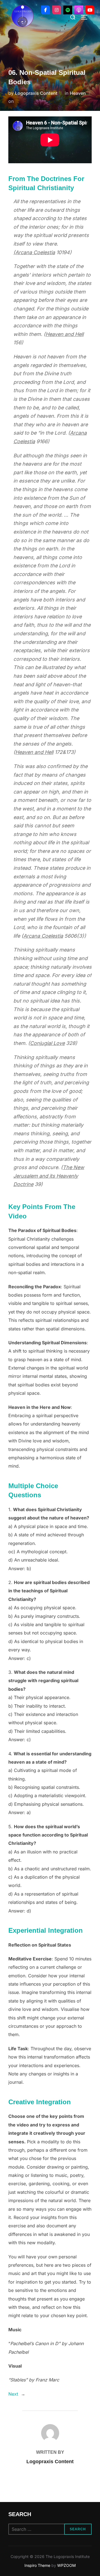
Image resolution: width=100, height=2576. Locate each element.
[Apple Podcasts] (79, 10)
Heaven (78, 93)
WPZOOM (67, 2565)
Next (13, 2394)
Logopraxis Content (36, 93)
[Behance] (68, 10)
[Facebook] (46, 10)
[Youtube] (90, 10)
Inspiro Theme (37, 2565)
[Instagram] (57, 10)
